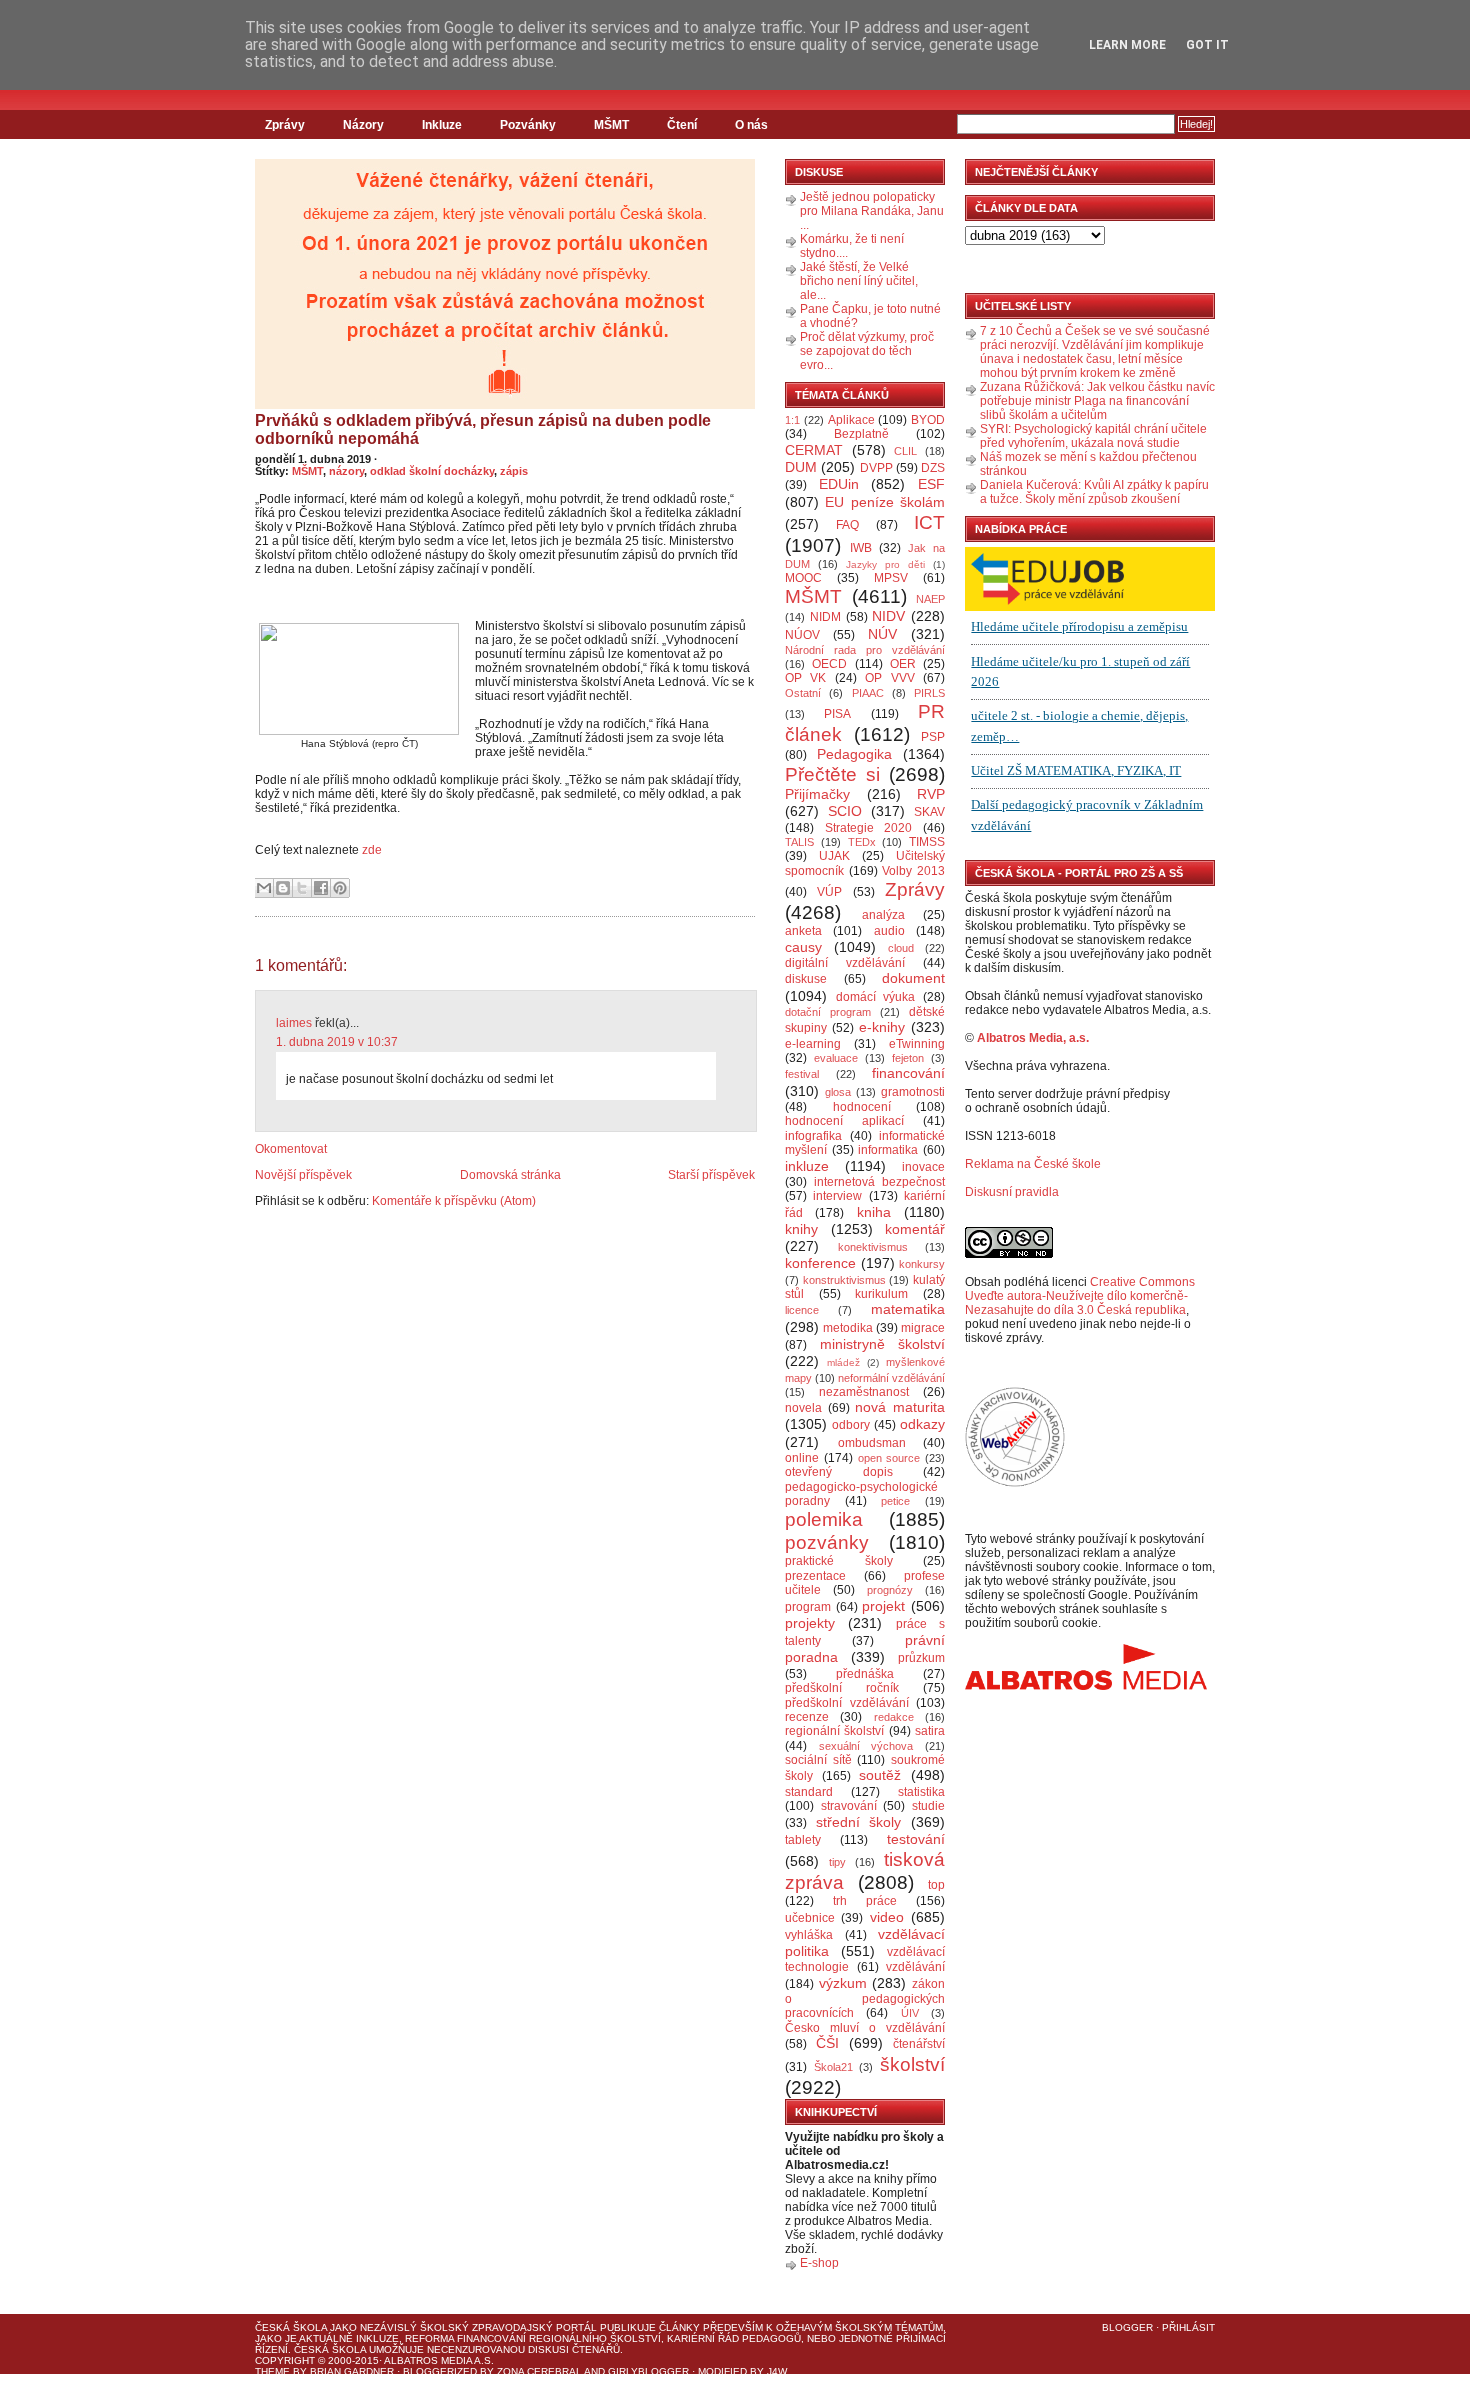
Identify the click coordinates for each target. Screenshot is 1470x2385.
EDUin (839, 484)
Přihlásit (1188, 2327)
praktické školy (839, 1561)
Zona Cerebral (539, 2371)
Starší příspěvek (711, 1175)
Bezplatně (861, 434)
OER (903, 664)
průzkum (921, 1658)
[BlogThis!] (283, 888)
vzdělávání (915, 1967)
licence (802, 1310)
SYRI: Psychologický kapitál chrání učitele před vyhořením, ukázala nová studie (1093, 436)
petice (895, 1501)
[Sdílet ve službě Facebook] (321, 888)
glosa (838, 1092)
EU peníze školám (885, 502)
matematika (908, 1309)
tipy (837, 1862)
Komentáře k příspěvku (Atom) (454, 1201)
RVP (931, 794)
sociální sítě (818, 1760)
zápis (514, 471)
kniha (874, 1212)
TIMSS (927, 842)
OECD (829, 664)
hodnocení (862, 1107)
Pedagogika (854, 754)
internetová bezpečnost (879, 1182)
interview (837, 1196)
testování (916, 1839)
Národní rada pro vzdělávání (865, 650)
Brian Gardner (352, 2371)
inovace (923, 1167)
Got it (1207, 45)
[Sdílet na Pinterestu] (340, 888)
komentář (915, 1229)
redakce (894, 1717)
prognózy (890, 1590)
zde (372, 850)
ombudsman (872, 1443)
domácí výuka (876, 997)
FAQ (847, 525)
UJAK (834, 856)
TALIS (799, 842)
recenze (807, 1717)
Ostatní (803, 693)
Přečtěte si (832, 774)
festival (802, 1074)
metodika (848, 1328)
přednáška (865, 1674)
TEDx (862, 842)
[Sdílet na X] (302, 888)
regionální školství (834, 1731)
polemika (824, 1519)
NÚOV (802, 635)
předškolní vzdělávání (847, 1703)
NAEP (930, 599)
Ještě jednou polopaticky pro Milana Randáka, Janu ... (872, 211)
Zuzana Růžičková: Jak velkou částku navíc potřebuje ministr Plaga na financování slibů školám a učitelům (1097, 401)
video (887, 1917)
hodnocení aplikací (844, 1121)
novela (803, 1408)
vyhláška (809, 1935)
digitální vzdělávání (845, 963)
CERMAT (814, 450)
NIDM (825, 617)
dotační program (828, 1012)
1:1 (792, 420)
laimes (294, 1023)
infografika (813, 1136)
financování (908, 1073)
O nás (751, 125)
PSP (933, 737)
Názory (363, 125)
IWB (861, 548)
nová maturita (900, 1407)
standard (809, 1792)
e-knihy (882, 1027)
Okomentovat (291, 1149)
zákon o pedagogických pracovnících (865, 1999)
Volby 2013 (913, 871)
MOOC (803, 578)
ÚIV (910, 2013)
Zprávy (285, 125)
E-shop (819, 2263)
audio (889, 931)
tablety (803, 1840)
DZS (933, 468)
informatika (888, 1150)
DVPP (876, 468)
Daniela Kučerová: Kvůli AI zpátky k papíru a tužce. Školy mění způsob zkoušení (1094, 492)
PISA (837, 714)
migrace (923, 1328)
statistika (921, 1792)
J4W (777, 2371)
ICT (929, 522)
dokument (913, 978)
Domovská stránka (510, 1175)
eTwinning (917, 1044)
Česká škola (291, 2327)
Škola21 (833, 2067)
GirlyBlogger (648, 2371)
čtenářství (919, 2044)
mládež (843, 1362)
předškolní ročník (842, 1688)
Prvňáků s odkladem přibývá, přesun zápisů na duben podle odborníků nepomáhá (483, 429)
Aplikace (851, 420)
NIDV (888, 616)
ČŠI (827, 2043)
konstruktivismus (844, 1280)
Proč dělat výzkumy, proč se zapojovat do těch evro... (867, 351)
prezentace (815, 1576)
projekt (883, 1606)
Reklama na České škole (1033, 1164)
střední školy (859, 1822)
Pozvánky (528, 125)
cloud (901, 948)
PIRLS (929, 693)
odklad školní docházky (432, 471)
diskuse (806, 979)
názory (346, 471)
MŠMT (611, 125)
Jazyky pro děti (885, 564)
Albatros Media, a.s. (1033, 1038)
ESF (931, 484)
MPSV (891, 578)
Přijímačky (817, 794)
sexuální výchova (866, 1746)
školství (912, 2064)
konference (820, 1263)
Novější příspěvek (303, 1175)
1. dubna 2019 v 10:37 (337, 1042)
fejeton (908, 1058)
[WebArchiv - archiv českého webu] (1015, 1483)
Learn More (1127, 45)
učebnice (810, 1918)
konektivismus (873, 1247)
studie (928, 1806)
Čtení (682, 125)
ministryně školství (883, 1344)
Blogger (1127, 2327)
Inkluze (442, 125)
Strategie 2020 (869, 828)
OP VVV (889, 678)
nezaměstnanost (864, 1392)
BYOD (928, 420)
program (808, 1607)
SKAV (929, 812)
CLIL (905, 451)
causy (803, 947)
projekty (810, 1623)
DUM (801, 467)
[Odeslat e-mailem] (264, 888)
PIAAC (868, 693)
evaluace (836, 1058)
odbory (851, 1425)
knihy (801, 1229)
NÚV (882, 634)
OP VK (805, 678)
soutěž (880, 1775)
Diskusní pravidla (1012, 1192)
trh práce (865, 1901)
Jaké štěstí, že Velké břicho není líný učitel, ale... (859, 281)
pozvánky (827, 1542)
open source (889, 1458)
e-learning (813, 1044)
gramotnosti (913, 1092)
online (802, 1458)
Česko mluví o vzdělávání (865, 2028)
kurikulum (881, 1294)
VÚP (829, 892)
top (936, 1885)
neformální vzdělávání (891, 1378)
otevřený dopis (839, 1472)
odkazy (922, 1424)
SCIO (845, 811)
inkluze (807, 1166)
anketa (803, 931)
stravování (849, 1806)
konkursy (922, 1264)
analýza (883, 915)
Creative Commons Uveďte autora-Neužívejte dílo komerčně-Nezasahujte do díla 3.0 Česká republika (1080, 1296)
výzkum (843, 1983)
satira (930, 1731)
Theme (272, 2371)
